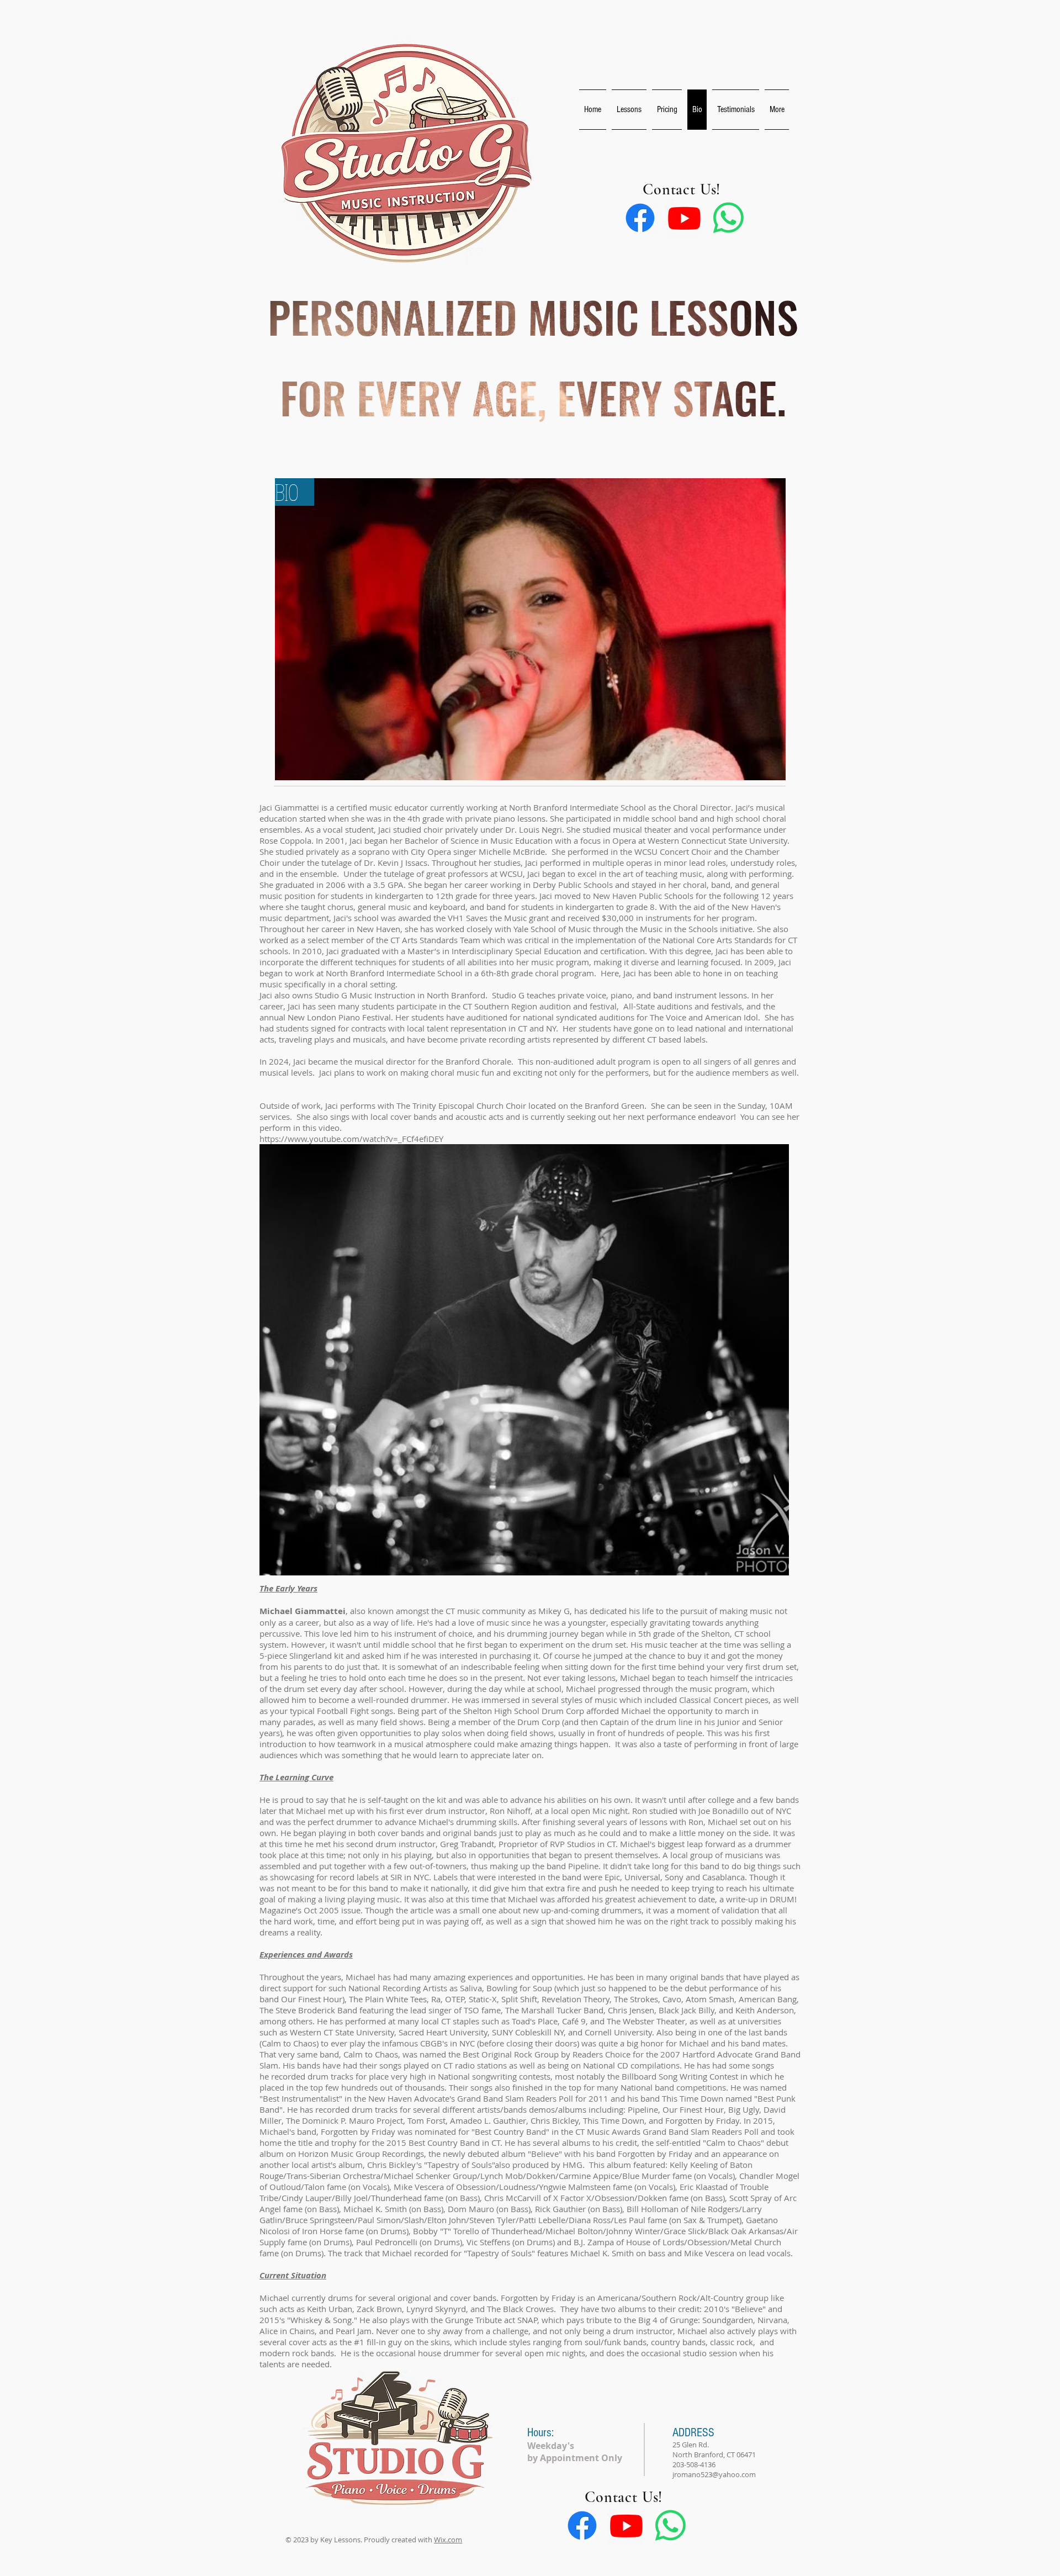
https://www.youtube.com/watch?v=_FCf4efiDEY (351, 1139)
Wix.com (448, 2540)
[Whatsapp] (728, 218)
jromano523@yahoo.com (714, 2474)
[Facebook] (640, 218)
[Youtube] (684, 218)
